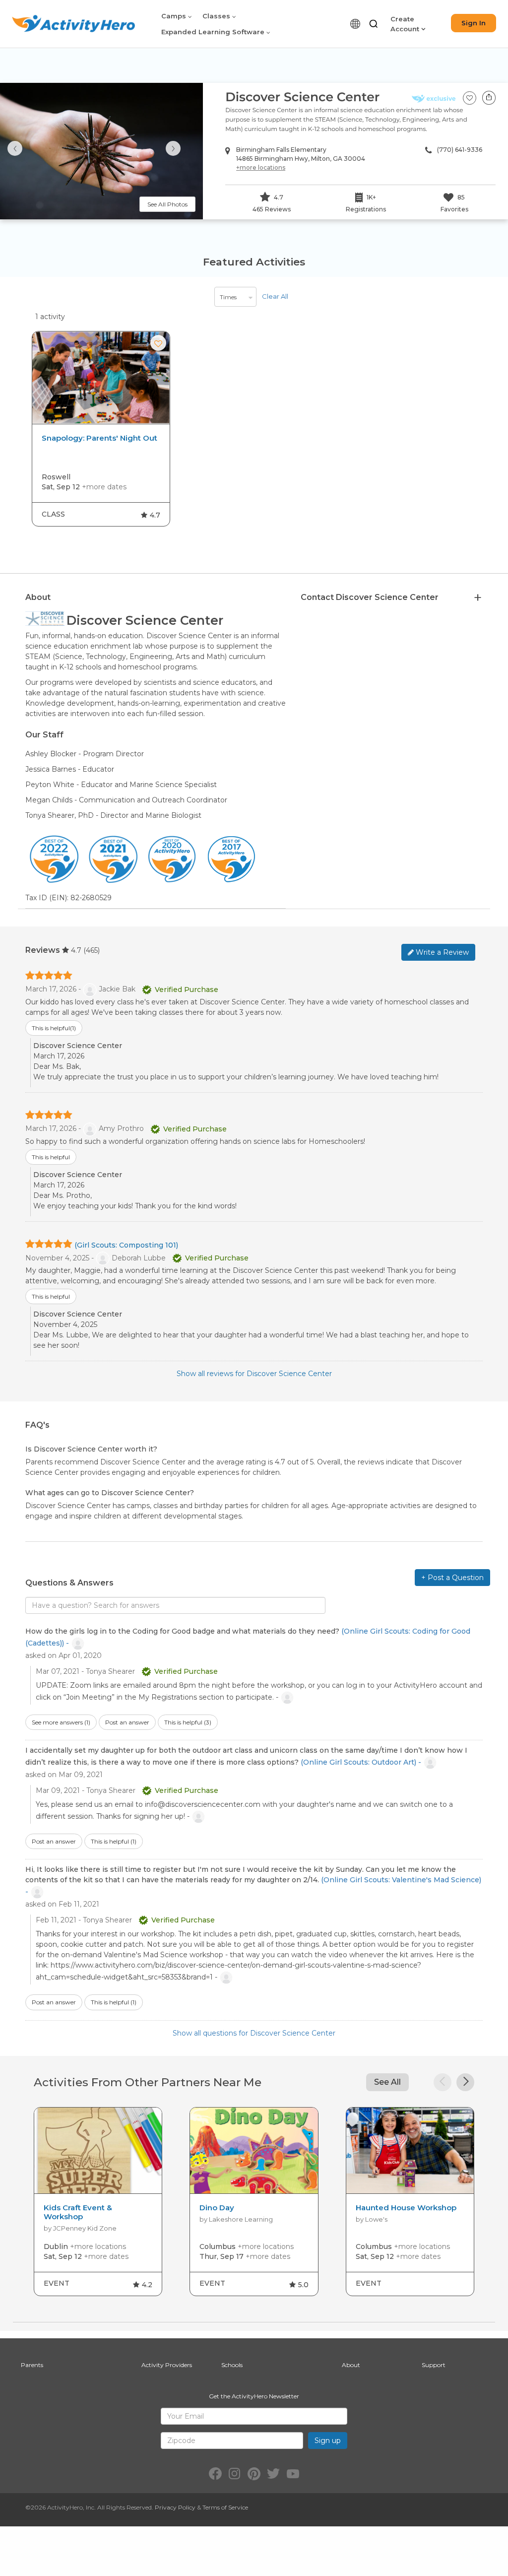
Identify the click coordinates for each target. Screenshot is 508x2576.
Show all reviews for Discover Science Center (254, 1374)
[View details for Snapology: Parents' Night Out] (101, 378)
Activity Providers (167, 2365)
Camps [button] (175, 16)
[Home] (73, 24)
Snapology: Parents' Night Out (99, 438)
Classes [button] (217, 16)
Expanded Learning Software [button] (214, 32)
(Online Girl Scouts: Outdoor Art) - (362, 1762)
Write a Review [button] (441, 952)
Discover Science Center (302, 97)
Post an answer (127, 1722)
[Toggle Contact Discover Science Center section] (478, 598)
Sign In (474, 23)
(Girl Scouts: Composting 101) (126, 1245)
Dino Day (217, 2208)
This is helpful (188, 1722)
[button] (374, 24)
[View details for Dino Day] (254, 2151)
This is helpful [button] (54, 1028)
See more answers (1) (61, 1722)
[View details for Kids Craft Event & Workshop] (98, 2151)
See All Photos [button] (167, 204)
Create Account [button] (406, 24)
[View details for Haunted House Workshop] (410, 2151)
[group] (101, 429)
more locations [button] (261, 167)
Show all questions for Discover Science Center (254, 2033)
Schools (232, 2365)
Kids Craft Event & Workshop (78, 2212)
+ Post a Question (452, 1578)
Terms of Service (225, 2507)
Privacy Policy (175, 2507)
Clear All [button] (275, 296)
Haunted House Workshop (406, 2208)
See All (387, 2082)
